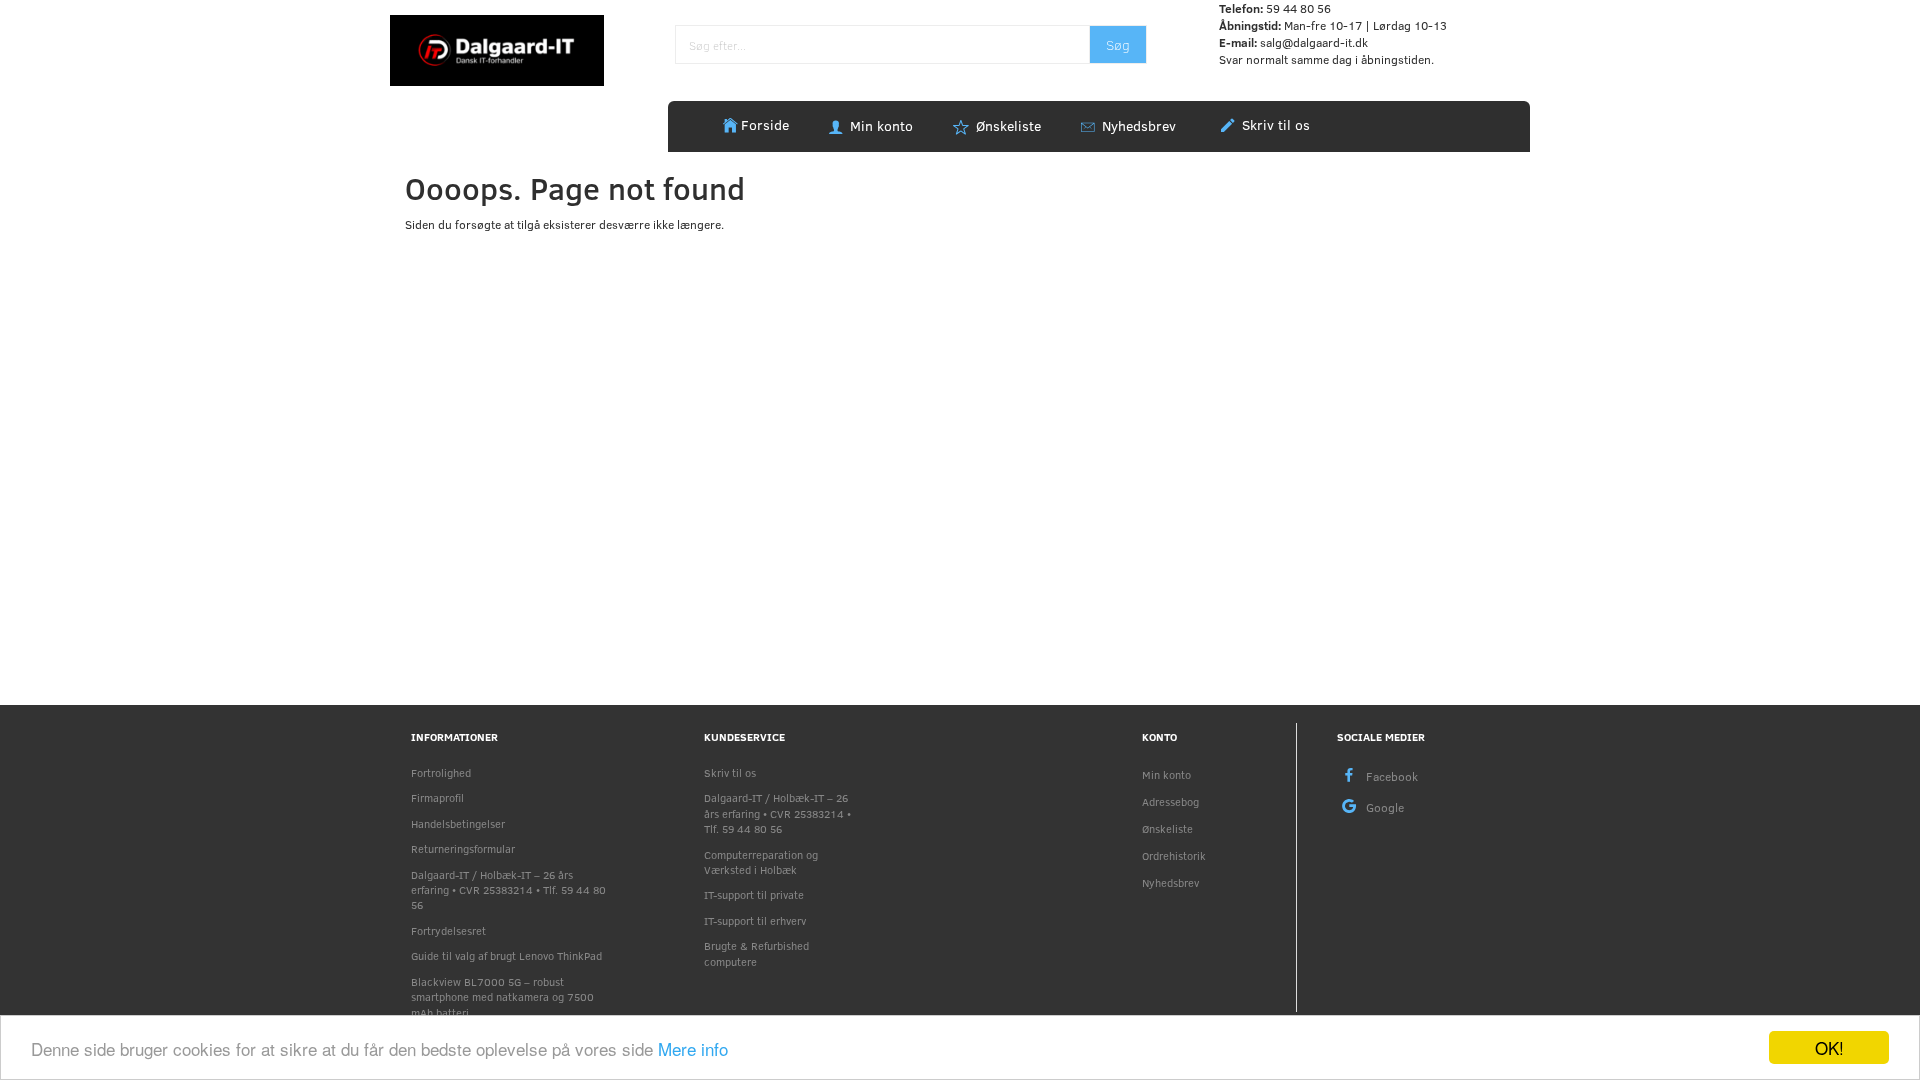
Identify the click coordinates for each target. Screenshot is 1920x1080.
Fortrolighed (441, 772)
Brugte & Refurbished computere (756, 953)
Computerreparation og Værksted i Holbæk (761, 862)
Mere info (693, 1048)
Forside (765, 124)
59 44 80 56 (1298, 8)
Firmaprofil (437, 797)
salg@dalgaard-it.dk (1314, 42)
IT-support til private (754, 894)
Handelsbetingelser (458, 823)
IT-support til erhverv (755, 920)
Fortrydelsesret (448, 930)
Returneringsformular (463, 848)
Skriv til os (1274, 124)
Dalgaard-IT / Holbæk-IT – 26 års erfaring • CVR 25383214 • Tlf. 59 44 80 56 (508, 890)
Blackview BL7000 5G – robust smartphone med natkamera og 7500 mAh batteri (502, 997)
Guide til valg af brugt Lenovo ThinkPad (506, 955)
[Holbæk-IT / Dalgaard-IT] (497, 49)
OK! (1829, 1047)
